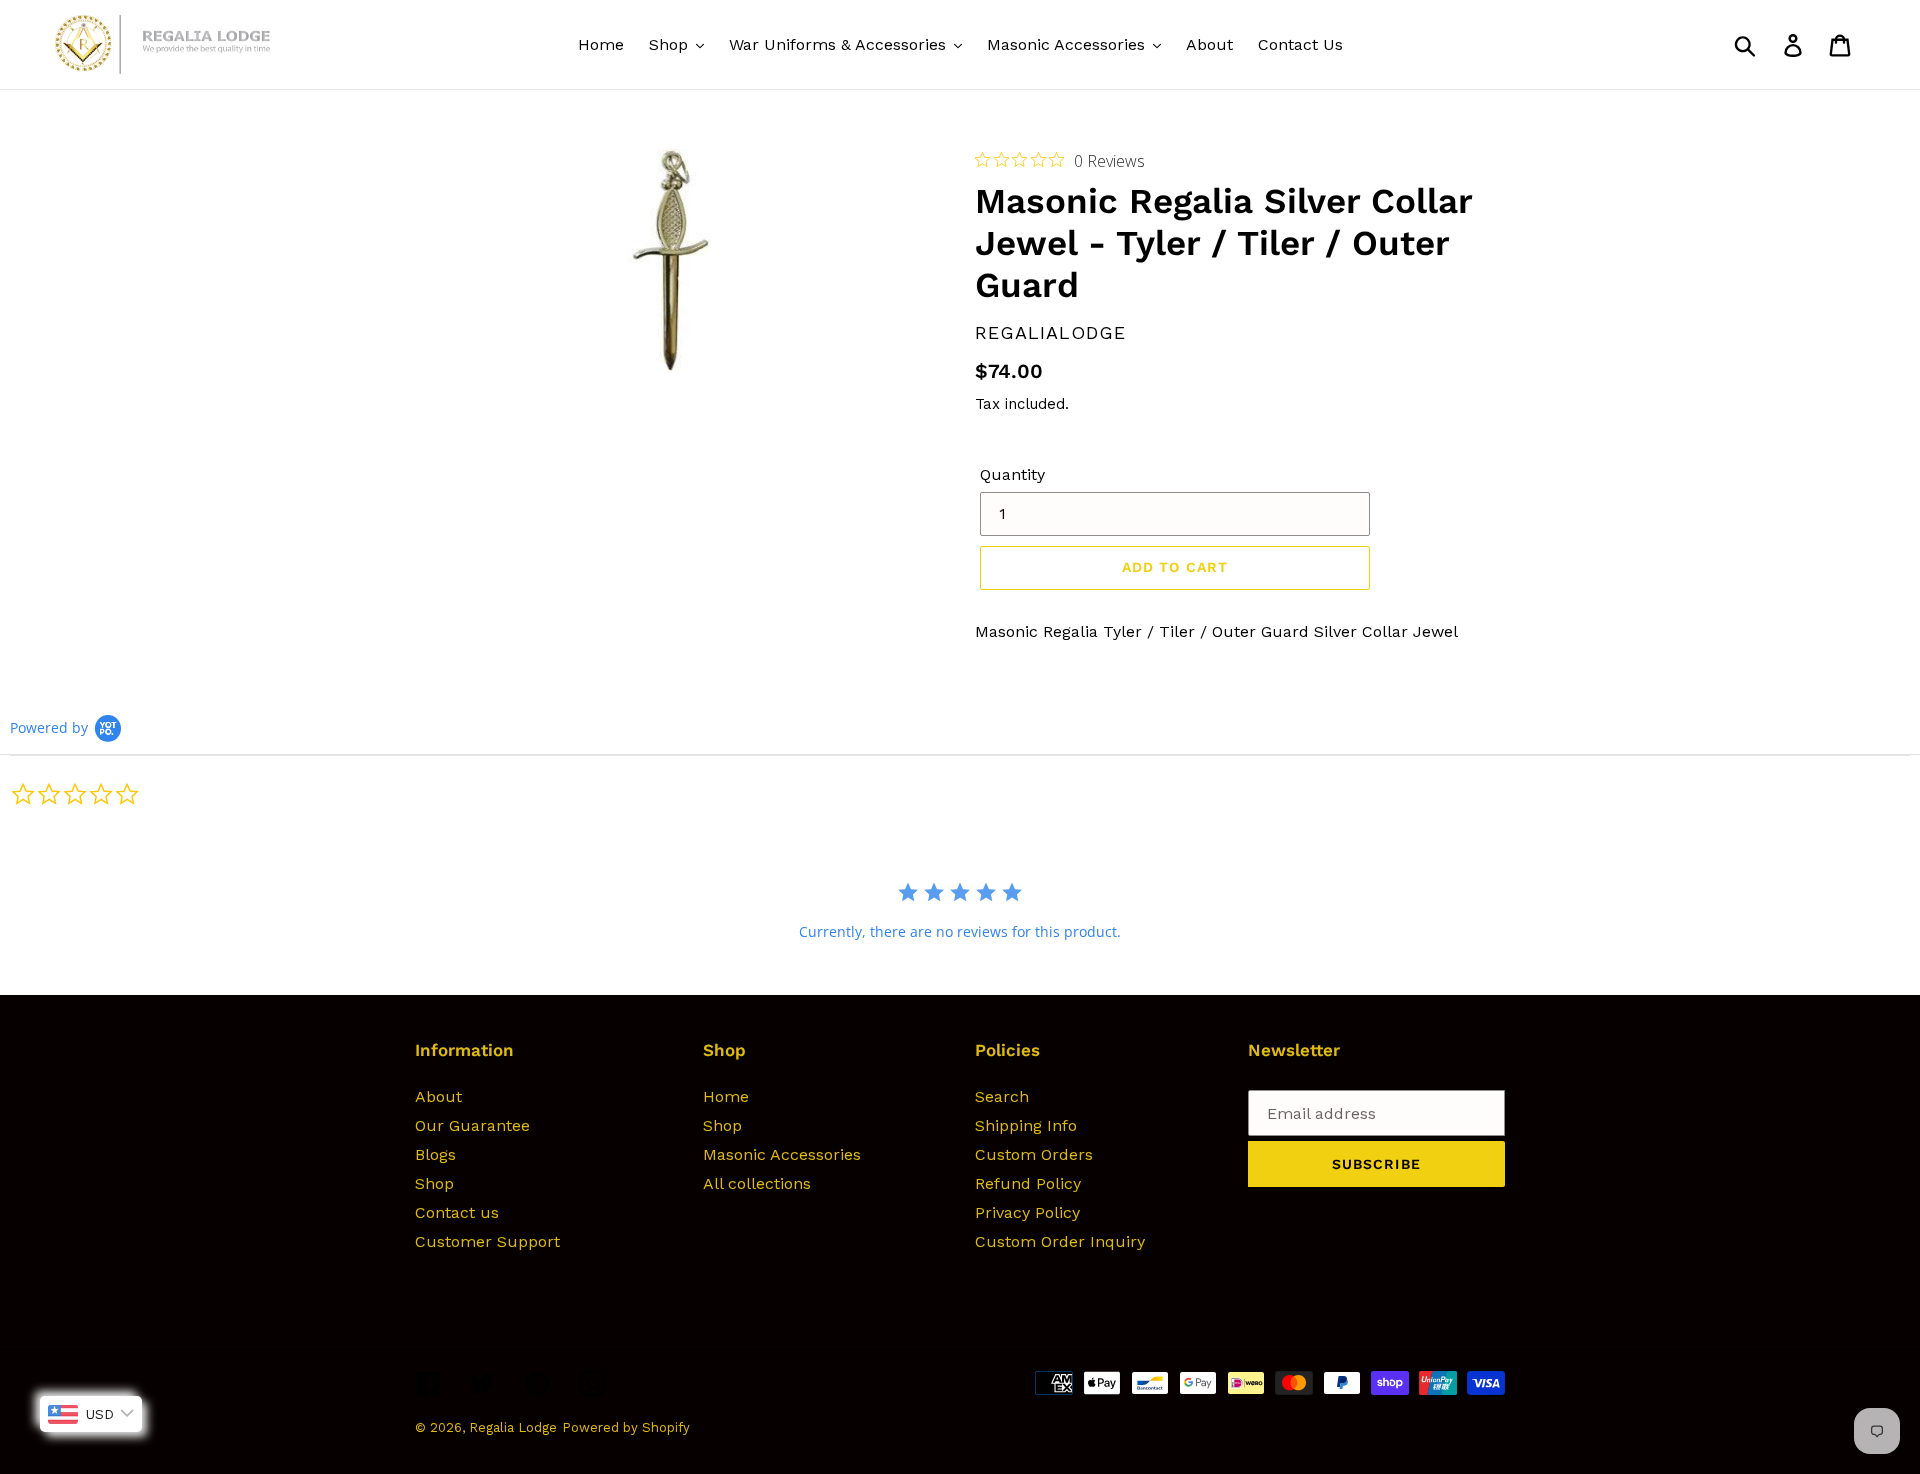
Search (1002, 1096)
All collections (757, 1183)
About (438, 1096)
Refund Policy (1028, 1183)
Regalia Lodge (513, 1427)
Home (726, 1096)
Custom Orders (1034, 1154)
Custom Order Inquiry (1060, 1241)
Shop (434, 1183)
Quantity (1012, 474)
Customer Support (487, 1241)
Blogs (435, 1154)
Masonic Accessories (782, 1154)
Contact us (457, 1212)
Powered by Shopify (626, 1427)
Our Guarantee (472, 1125)
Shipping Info (1026, 1125)
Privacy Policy (1027, 1212)
